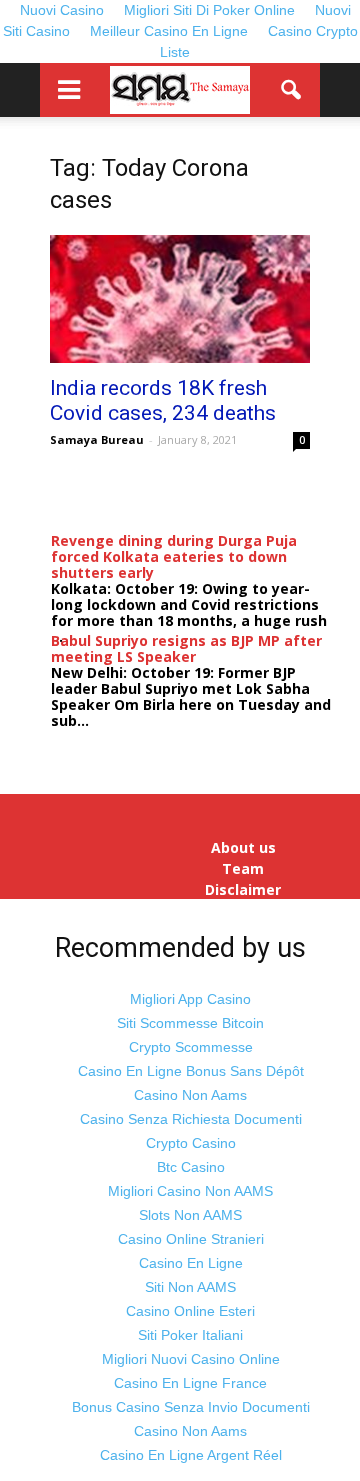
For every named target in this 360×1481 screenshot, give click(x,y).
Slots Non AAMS (190, 1215)
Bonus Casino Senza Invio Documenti (191, 1407)
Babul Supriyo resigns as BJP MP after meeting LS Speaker (186, 648)
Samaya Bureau (97, 439)
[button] (292, 90)
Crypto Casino (191, 1143)
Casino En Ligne (191, 1263)
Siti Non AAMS (190, 1287)
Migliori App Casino (190, 999)
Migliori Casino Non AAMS (190, 1191)
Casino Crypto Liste (259, 41)
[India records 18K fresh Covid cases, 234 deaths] (180, 299)
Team (243, 869)
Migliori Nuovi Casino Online (191, 1359)
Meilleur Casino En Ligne (169, 31)
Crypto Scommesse (191, 1047)
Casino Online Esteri (190, 1311)
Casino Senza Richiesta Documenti (191, 1119)
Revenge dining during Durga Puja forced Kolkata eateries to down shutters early (174, 556)
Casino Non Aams (190, 1095)
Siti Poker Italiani (190, 1335)
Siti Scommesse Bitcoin (190, 1023)
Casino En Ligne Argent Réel (191, 1455)
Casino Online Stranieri (191, 1239)
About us (243, 848)
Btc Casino (191, 1167)
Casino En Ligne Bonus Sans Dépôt (191, 1071)
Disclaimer (243, 890)
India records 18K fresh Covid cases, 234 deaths (163, 400)
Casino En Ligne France (190, 1383)
